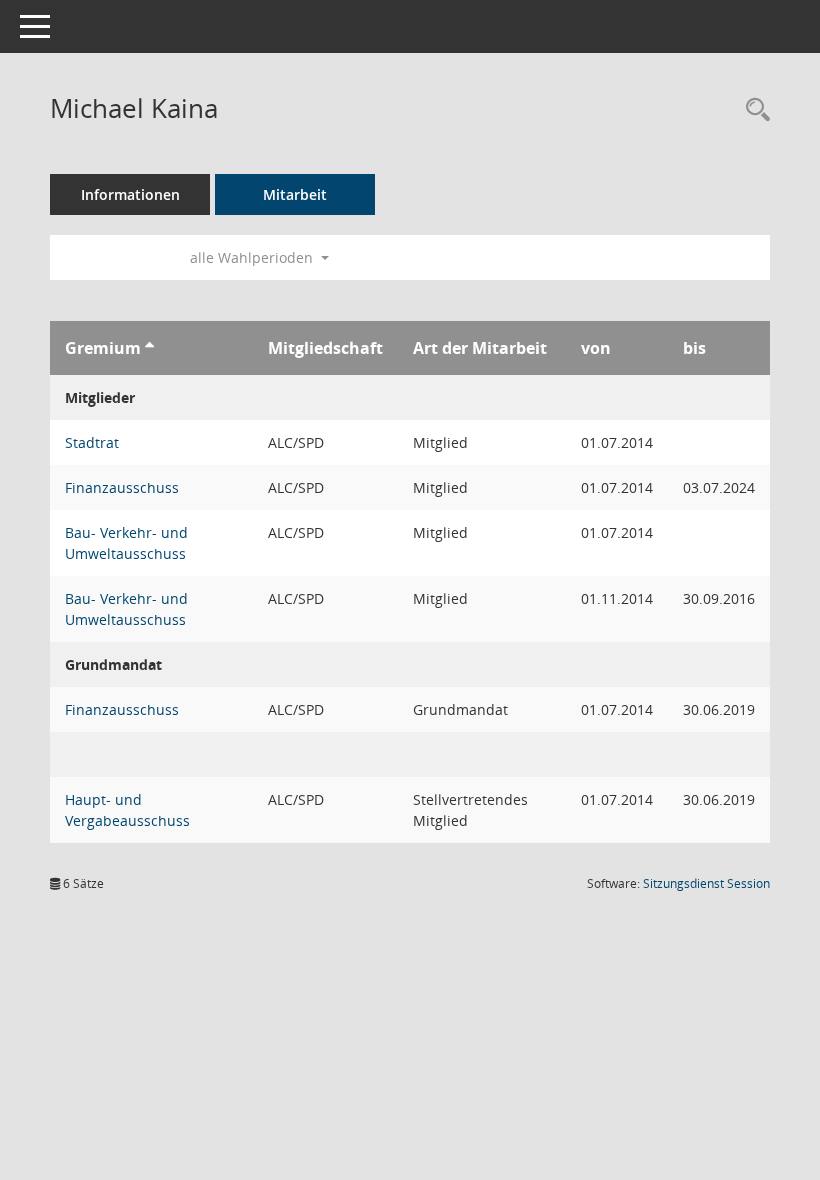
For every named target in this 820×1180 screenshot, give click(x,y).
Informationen (130, 194)
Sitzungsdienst (706, 883)
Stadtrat (92, 442)
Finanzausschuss (122, 487)
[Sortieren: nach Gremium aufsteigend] (149, 348)
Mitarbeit (295, 194)
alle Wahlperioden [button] (253, 257)
